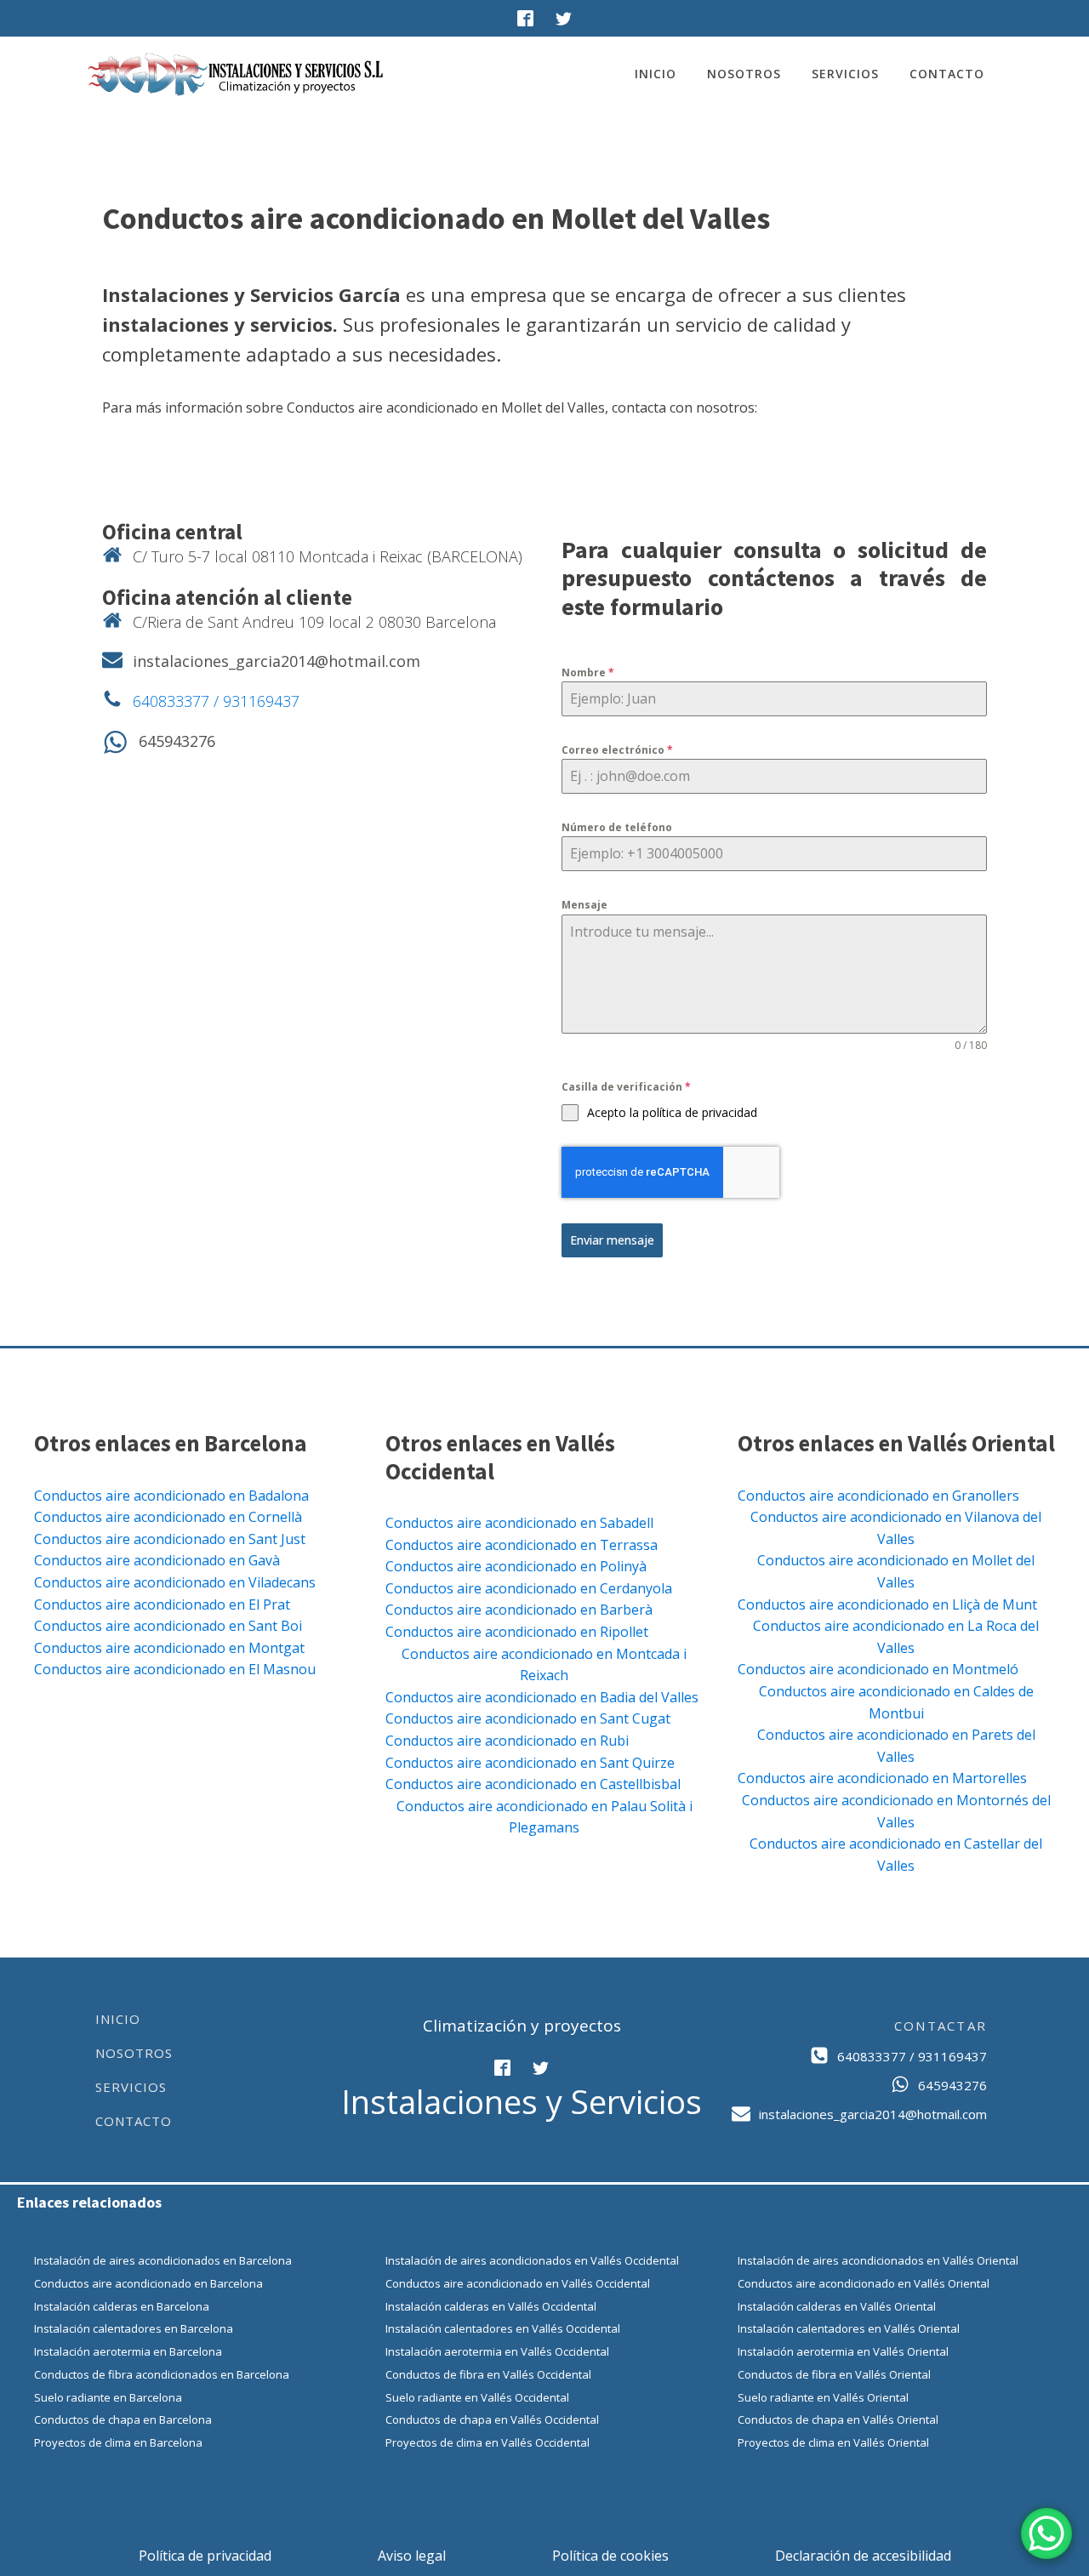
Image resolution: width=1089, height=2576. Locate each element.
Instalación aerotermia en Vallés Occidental (497, 2351)
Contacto (947, 74)
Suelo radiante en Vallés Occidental (477, 2397)
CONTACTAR (941, 2026)
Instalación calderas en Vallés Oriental (837, 2306)
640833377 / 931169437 (216, 701)
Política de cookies (610, 2556)
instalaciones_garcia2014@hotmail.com (277, 661)
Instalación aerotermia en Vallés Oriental (843, 2351)
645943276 (177, 741)
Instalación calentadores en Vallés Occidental (503, 2328)
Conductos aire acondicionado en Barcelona (148, 2283)
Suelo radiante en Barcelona (108, 2397)
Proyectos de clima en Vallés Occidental (487, 2442)
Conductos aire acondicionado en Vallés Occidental (518, 2283)
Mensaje (584, 905)
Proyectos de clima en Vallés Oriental (833, 2442)
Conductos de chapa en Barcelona (123, 2419)
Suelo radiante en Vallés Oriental (823, 2397)
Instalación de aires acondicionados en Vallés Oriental (878, 2260)
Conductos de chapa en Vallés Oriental (838, 2419)
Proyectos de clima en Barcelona (118, 2442)
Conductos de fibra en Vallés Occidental (488, 2374)
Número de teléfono (617, 827)
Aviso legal (412, 2556)
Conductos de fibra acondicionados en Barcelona (162, 2374)
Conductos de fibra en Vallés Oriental (834, 2374)
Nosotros (744, 74)
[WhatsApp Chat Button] (1046, 2533)
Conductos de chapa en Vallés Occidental (492, 2419)
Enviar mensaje (612, 1240)
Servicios (845, 74)
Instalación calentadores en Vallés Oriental (849, 2328)
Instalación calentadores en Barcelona (134, 2328)
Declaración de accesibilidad (863, 2556)
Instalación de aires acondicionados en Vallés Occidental (532, 2260)
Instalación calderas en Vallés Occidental (491, 2306)
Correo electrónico (617, 750)
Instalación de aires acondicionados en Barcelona (163, 2260)
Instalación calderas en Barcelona (122, 2306)
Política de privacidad (205, 2556)
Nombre (588, 672)
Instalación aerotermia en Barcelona (128, 2351)
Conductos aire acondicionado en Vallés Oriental (864, 2283)
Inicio (656, 74)
